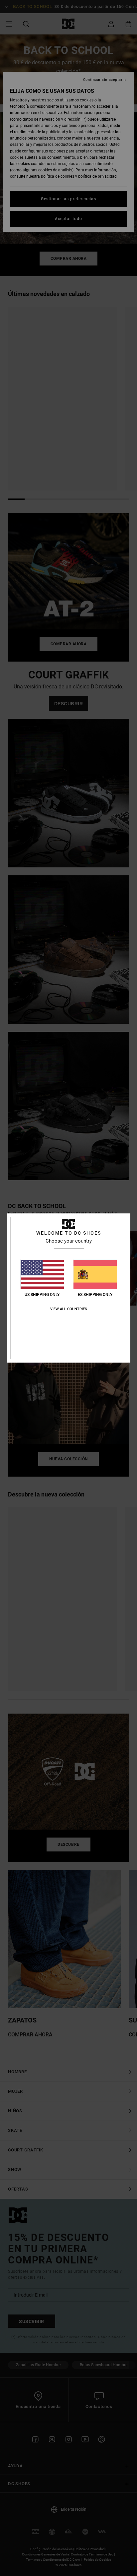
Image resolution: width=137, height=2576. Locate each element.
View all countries (69, 1309)
